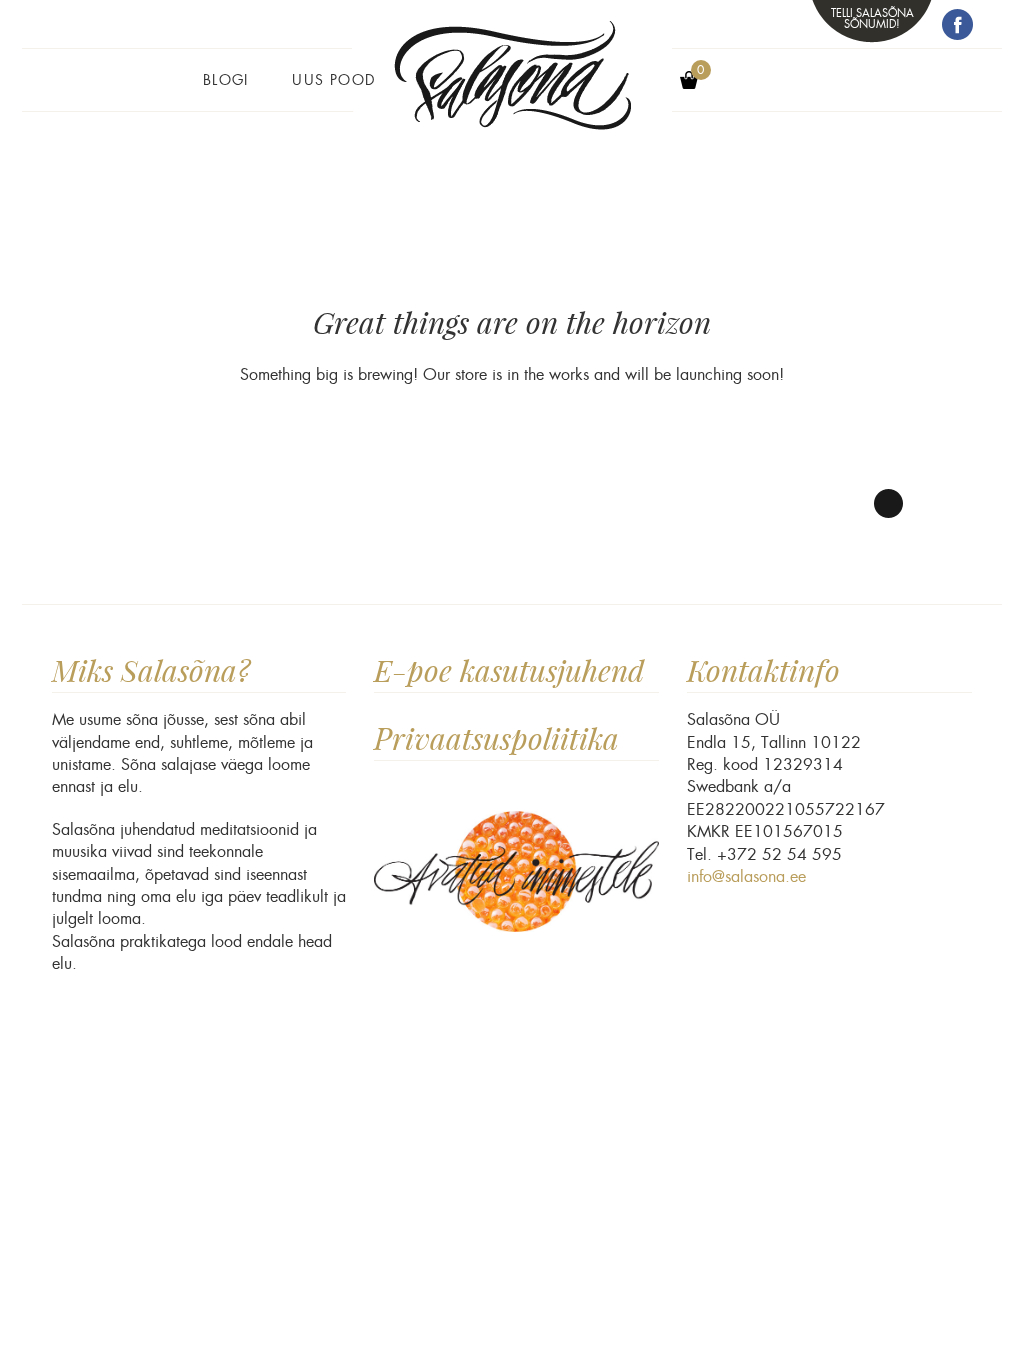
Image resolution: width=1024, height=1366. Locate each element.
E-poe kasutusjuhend (509, 670)
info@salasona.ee (746, 876)
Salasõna (512, 92)
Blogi (226, 80)
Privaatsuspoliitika (496, 738)
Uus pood (333, 80)
